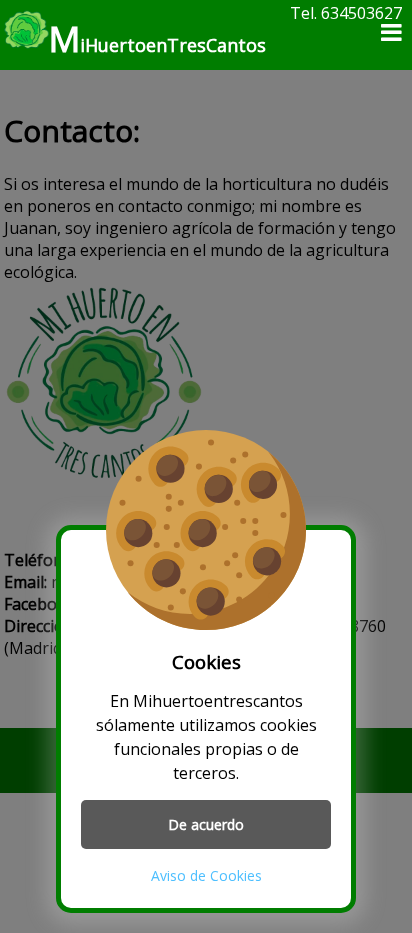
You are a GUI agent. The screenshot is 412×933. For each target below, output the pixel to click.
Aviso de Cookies (206, 875)
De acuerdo (206, 824)
